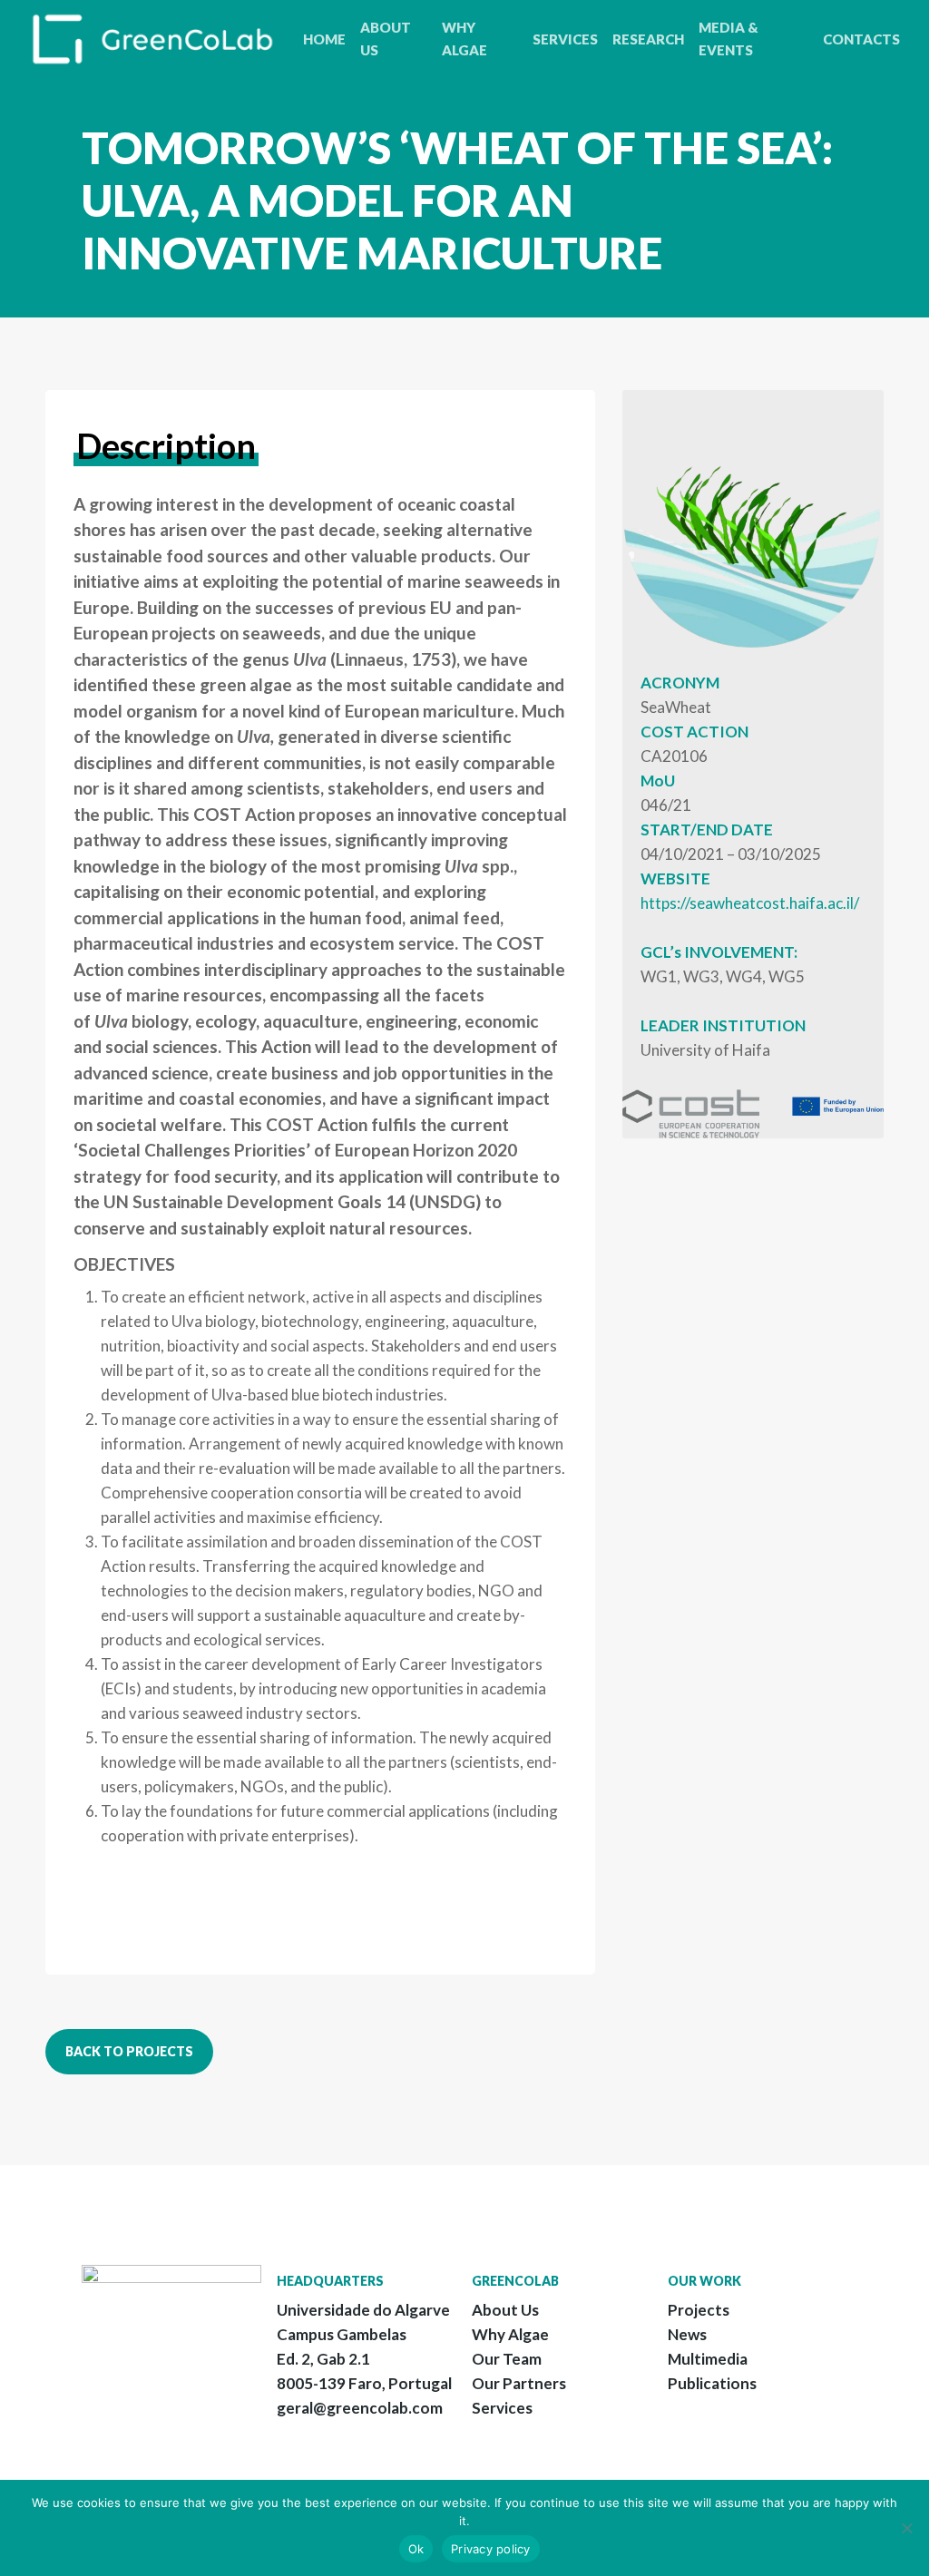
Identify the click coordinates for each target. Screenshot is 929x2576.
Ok (416, 2549)
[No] (906, 2528)
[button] (129, 2052)
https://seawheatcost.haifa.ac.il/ (750, 903)
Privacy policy (491, 2549)
